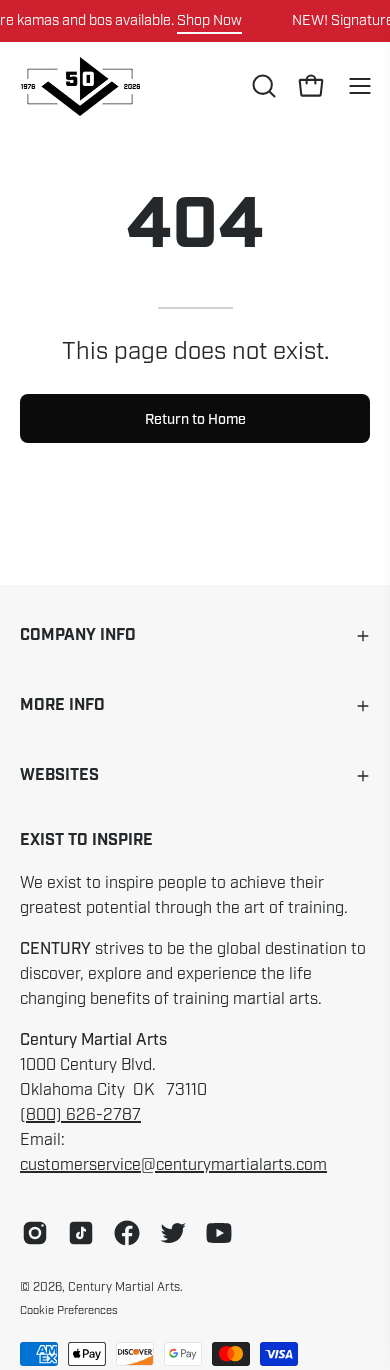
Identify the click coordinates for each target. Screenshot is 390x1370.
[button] (262, 86)
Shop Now (209, 20)
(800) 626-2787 (80, 1115)
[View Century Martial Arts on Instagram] (35, 1233)
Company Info (78, 635)
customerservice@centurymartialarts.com (173, 1165)
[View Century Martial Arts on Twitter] (173, 1233)
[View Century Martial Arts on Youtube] (219, 1233)
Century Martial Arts (124, 1287)
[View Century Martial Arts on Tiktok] (81, 1233)
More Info (62, 705)
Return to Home (195, 419)
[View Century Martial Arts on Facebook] (127, 1233)
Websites (59, 775)
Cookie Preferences (69, 1310)
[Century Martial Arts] (80, 86)
